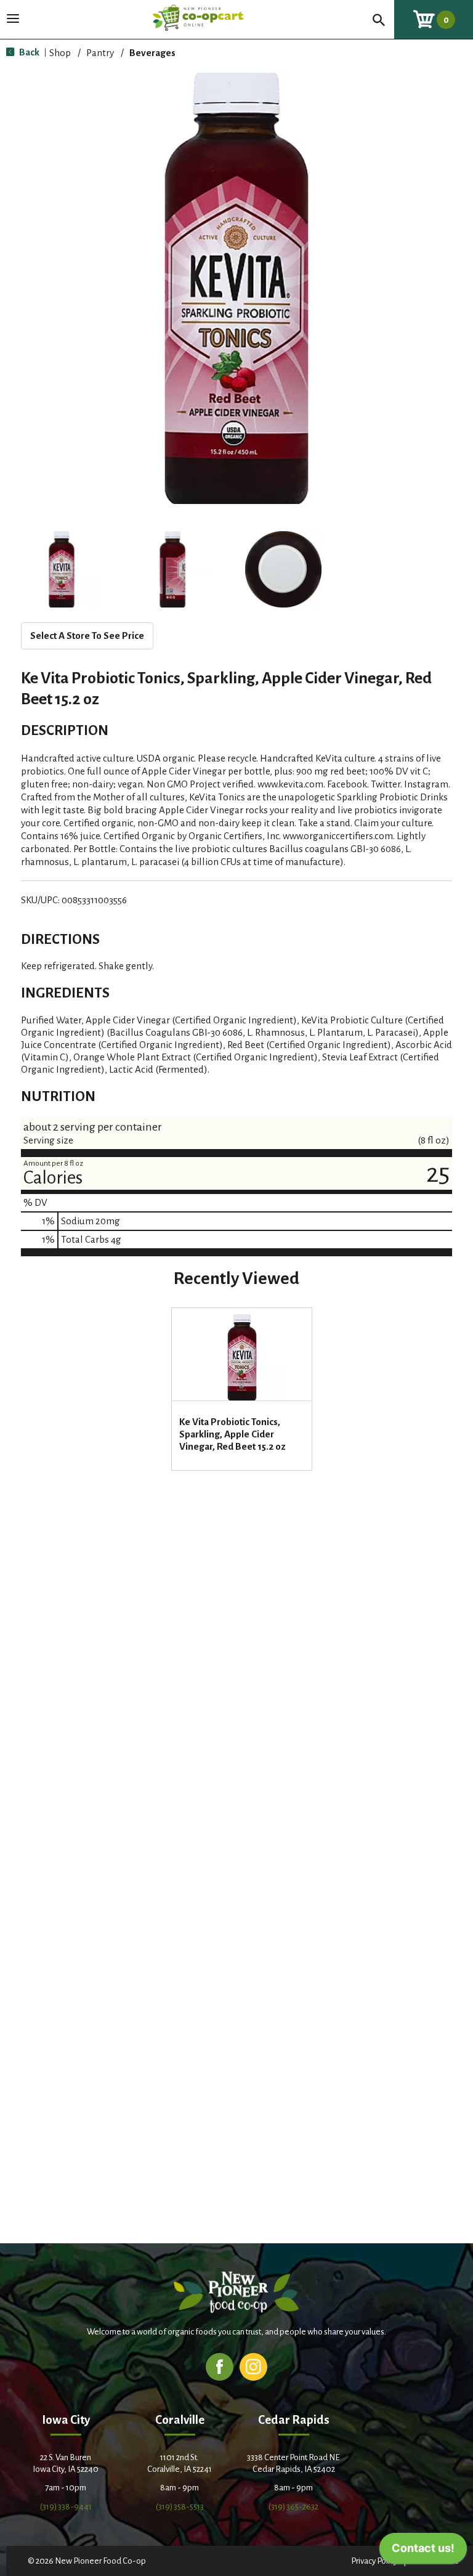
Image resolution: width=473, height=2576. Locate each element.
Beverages (152, 53)
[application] (423, 2551)
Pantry (100, 53)
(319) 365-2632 (293, 2507)
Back (28, 52)
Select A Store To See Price (87, 636)
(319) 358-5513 (180, 2507)
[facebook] (220, 2366)
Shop (60, 53)
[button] (62, 569)
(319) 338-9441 (66, 2507)
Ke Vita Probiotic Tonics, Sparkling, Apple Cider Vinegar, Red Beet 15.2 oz (232, 1434)
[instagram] (253, 2366)
